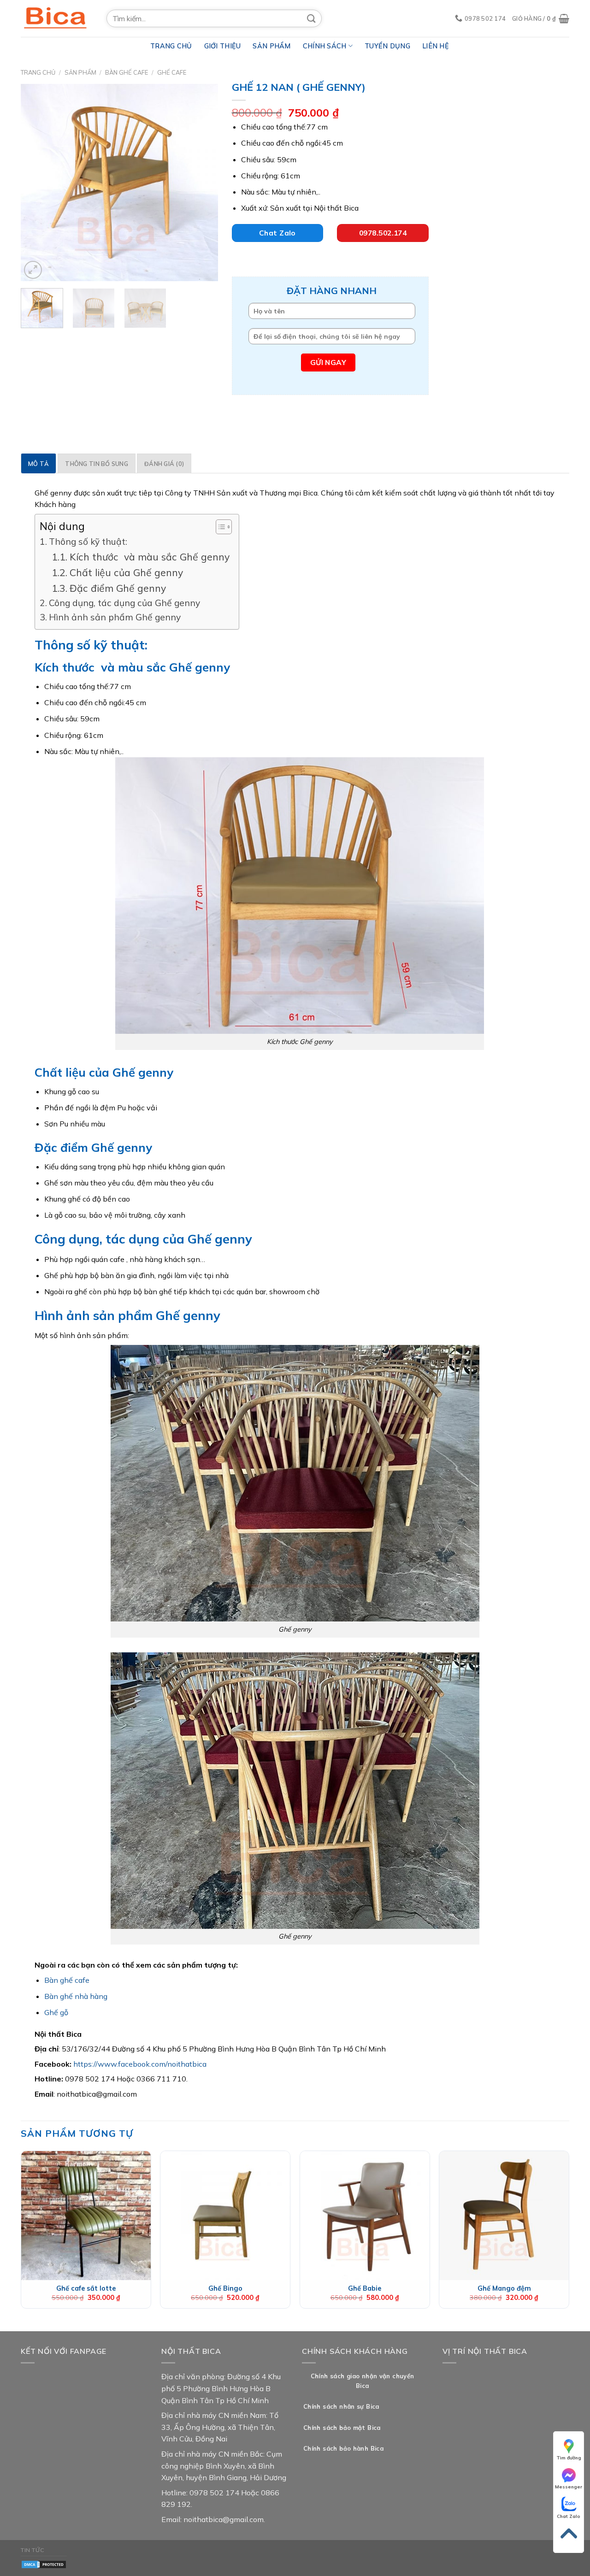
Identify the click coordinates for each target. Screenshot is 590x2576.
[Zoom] (33, 270)
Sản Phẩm (271, 46)
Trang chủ (38, 72)
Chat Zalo (569, 2516)
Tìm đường (569, 2458)
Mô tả (38, 464)
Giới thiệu (223, 46)
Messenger (569, 2487)
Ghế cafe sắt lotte (86, 2288)
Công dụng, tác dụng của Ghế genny (124, 603)
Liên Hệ (436, 46)
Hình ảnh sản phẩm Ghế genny (115, 617)
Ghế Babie (365, 2288)
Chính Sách (325, 46)
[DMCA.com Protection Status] (44, 2564)
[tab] (38, 463)
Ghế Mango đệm (504, 2288)
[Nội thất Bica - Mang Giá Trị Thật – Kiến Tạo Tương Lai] (57, 18)
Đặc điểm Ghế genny (118, 588)
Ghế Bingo (225, 2288)
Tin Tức (32, 2550)
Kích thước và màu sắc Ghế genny (149, 557)
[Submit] (312, 18)
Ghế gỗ (56, 2012)
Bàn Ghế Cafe (127, 72)
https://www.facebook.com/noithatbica (140, 2064)
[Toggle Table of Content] (219, 527)
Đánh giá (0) (164, 464)
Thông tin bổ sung (96, 464)
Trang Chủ (171, 46)
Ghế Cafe (172, 72)
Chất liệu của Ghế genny (126, 572)
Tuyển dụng (387, 46)
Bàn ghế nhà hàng (76, 1996)
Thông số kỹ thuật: (88, 542)
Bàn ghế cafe (67, 1980)
